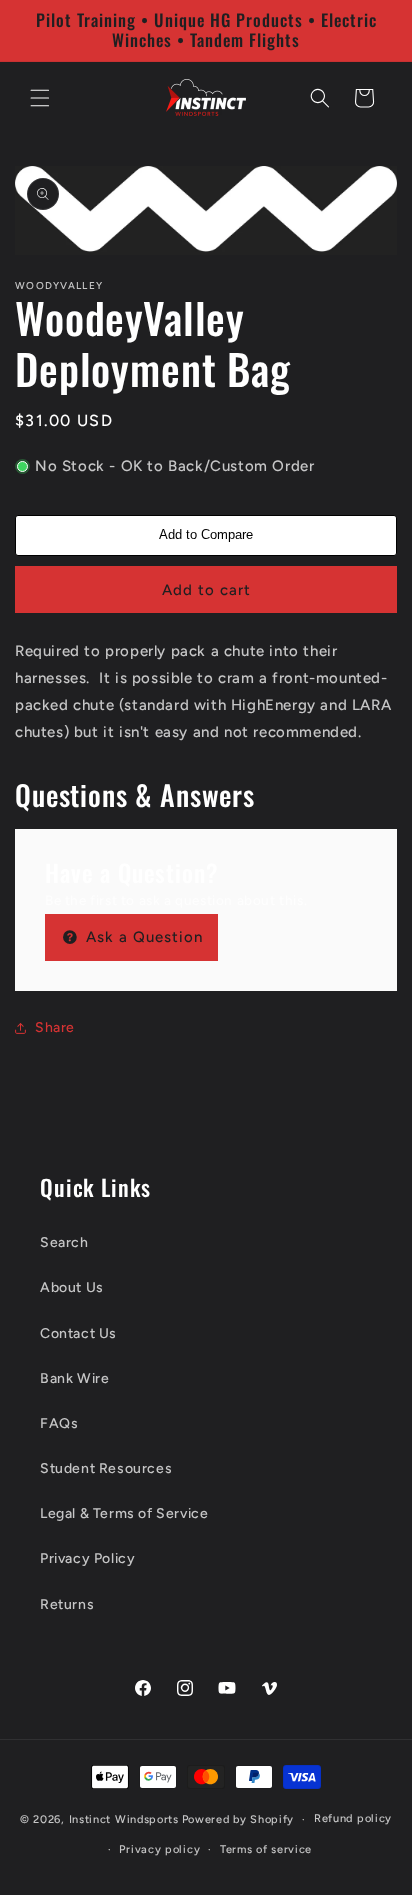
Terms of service (266, 1849)
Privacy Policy (87, 1558)
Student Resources (106, 1468)
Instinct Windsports (124, 1819)
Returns (67, 1604)
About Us (72, 1287)
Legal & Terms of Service (124, 1513)
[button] (40, 98)
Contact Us (78, 1333)
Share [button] (55, 1027)
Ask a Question (142, 937)
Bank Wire (74, 1378)
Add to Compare (206, 534)
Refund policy (353, 1818)
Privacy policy (159, 1849)
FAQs (59, 1423)
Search (64, 1242)
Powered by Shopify (238, 1819)
